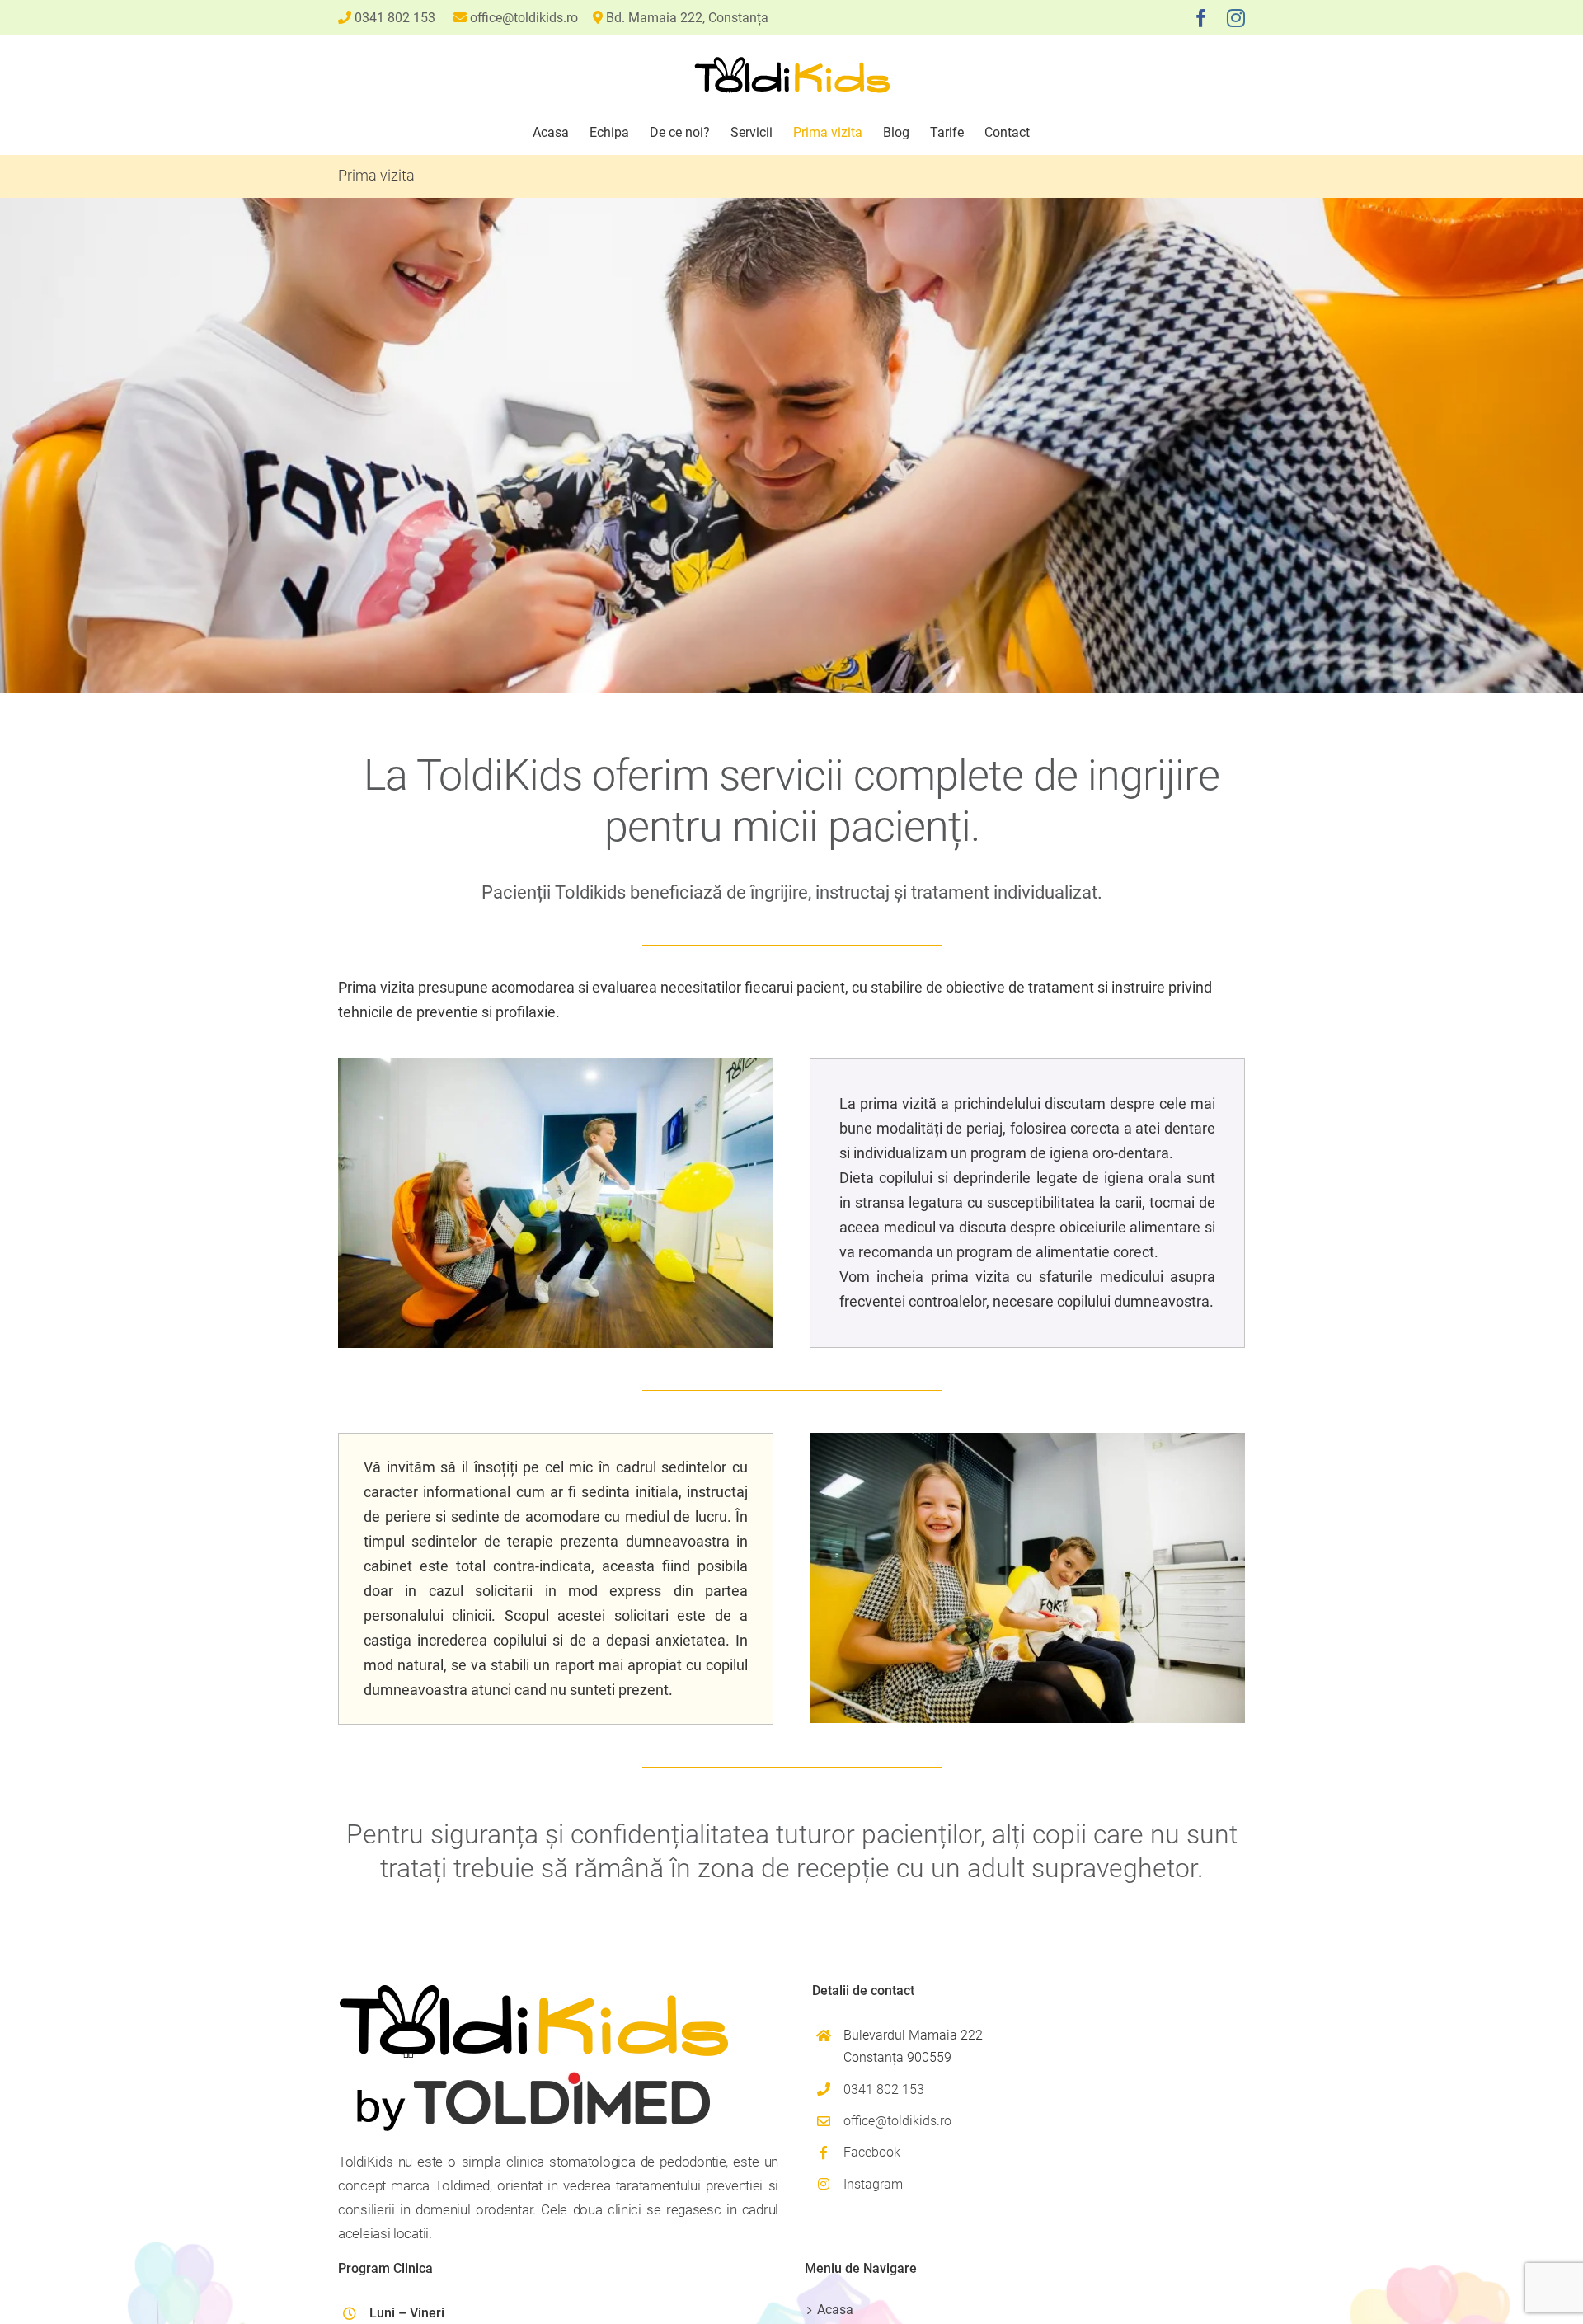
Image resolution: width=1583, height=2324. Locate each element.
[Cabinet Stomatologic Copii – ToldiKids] (556, 1065)
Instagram (873, 2184)
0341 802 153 (395, 18)
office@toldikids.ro (524, 18)
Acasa (835, 2310)
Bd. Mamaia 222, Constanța (687, 18)
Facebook (872, 2152)
